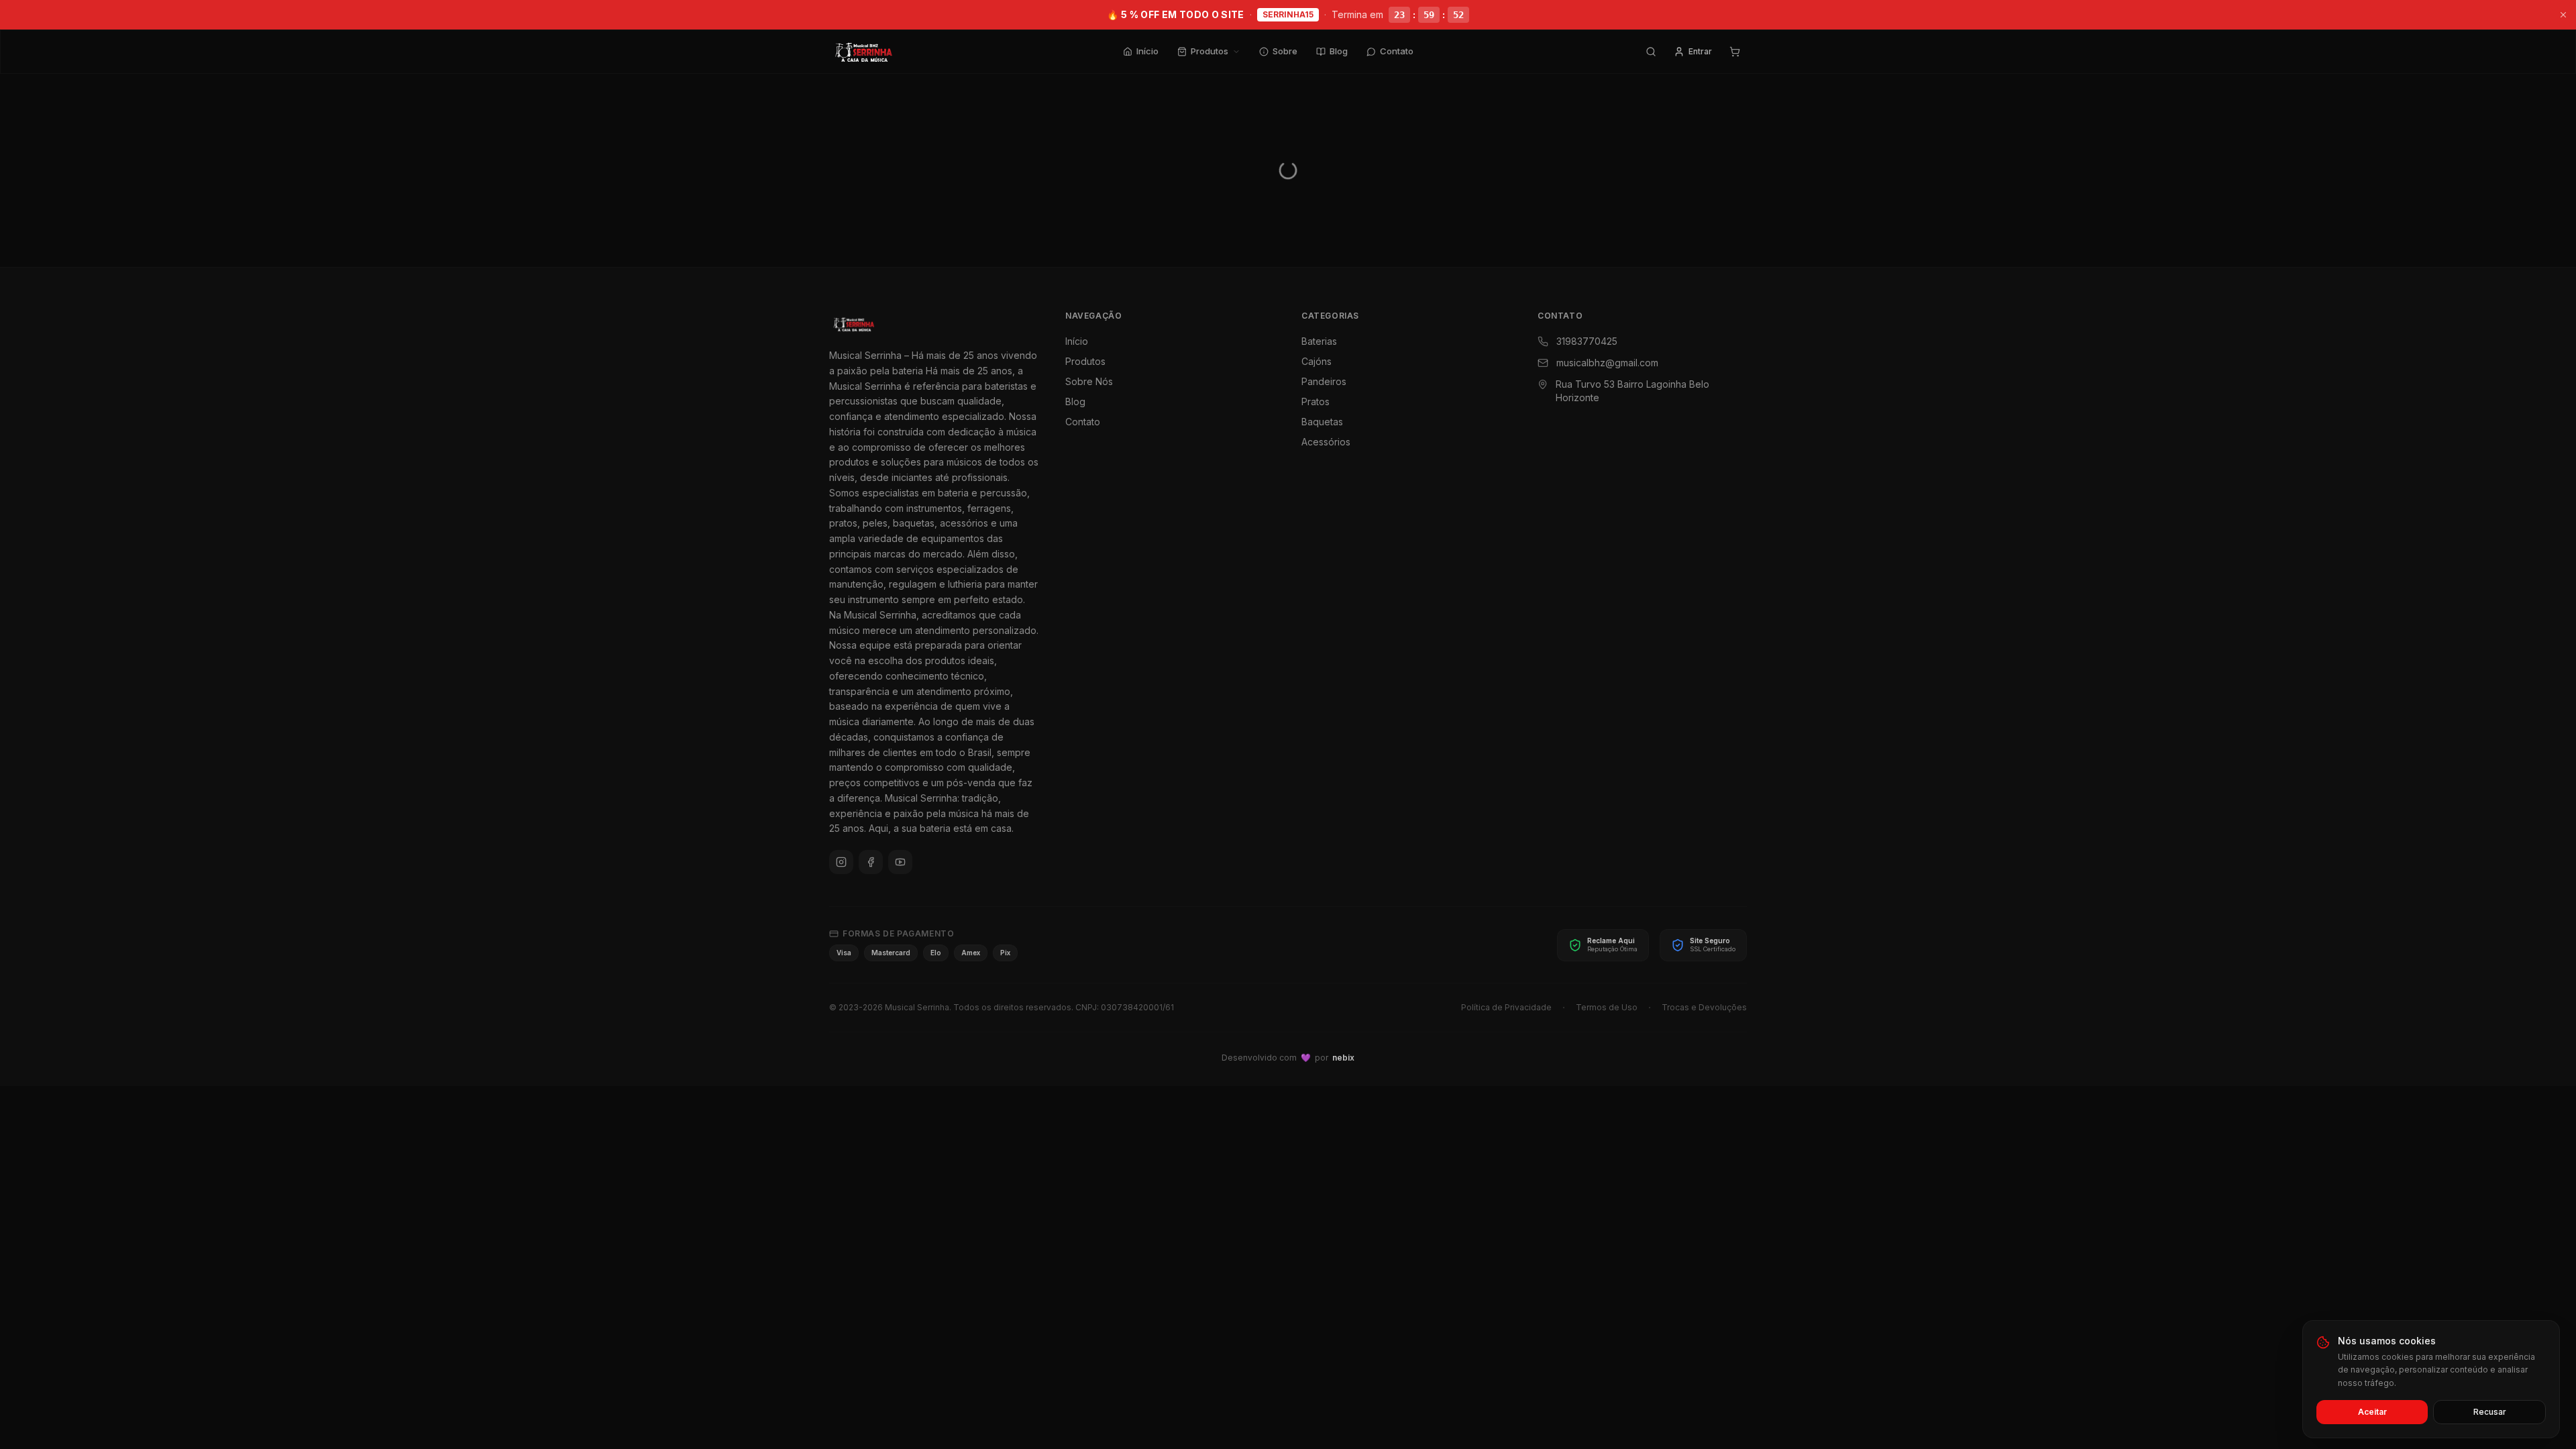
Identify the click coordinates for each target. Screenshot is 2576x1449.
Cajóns (1317, 361)
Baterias (1319, 341)
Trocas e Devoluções (1704, 1007)
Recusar (2490, 1412)
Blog (1339, 51)
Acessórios (1326, 442)
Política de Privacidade (1506, 1007)
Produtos (1210, 51)
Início (1147, 51)
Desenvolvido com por (1288, 1058)
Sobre (1285, 51)
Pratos (1316, 401)
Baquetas (1322, 422)
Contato (1397, 51)
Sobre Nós (1089, 381)
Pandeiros (1324, 381)
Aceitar (2372, 1412)
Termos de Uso (1607, 1007)
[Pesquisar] (1651, 52)
